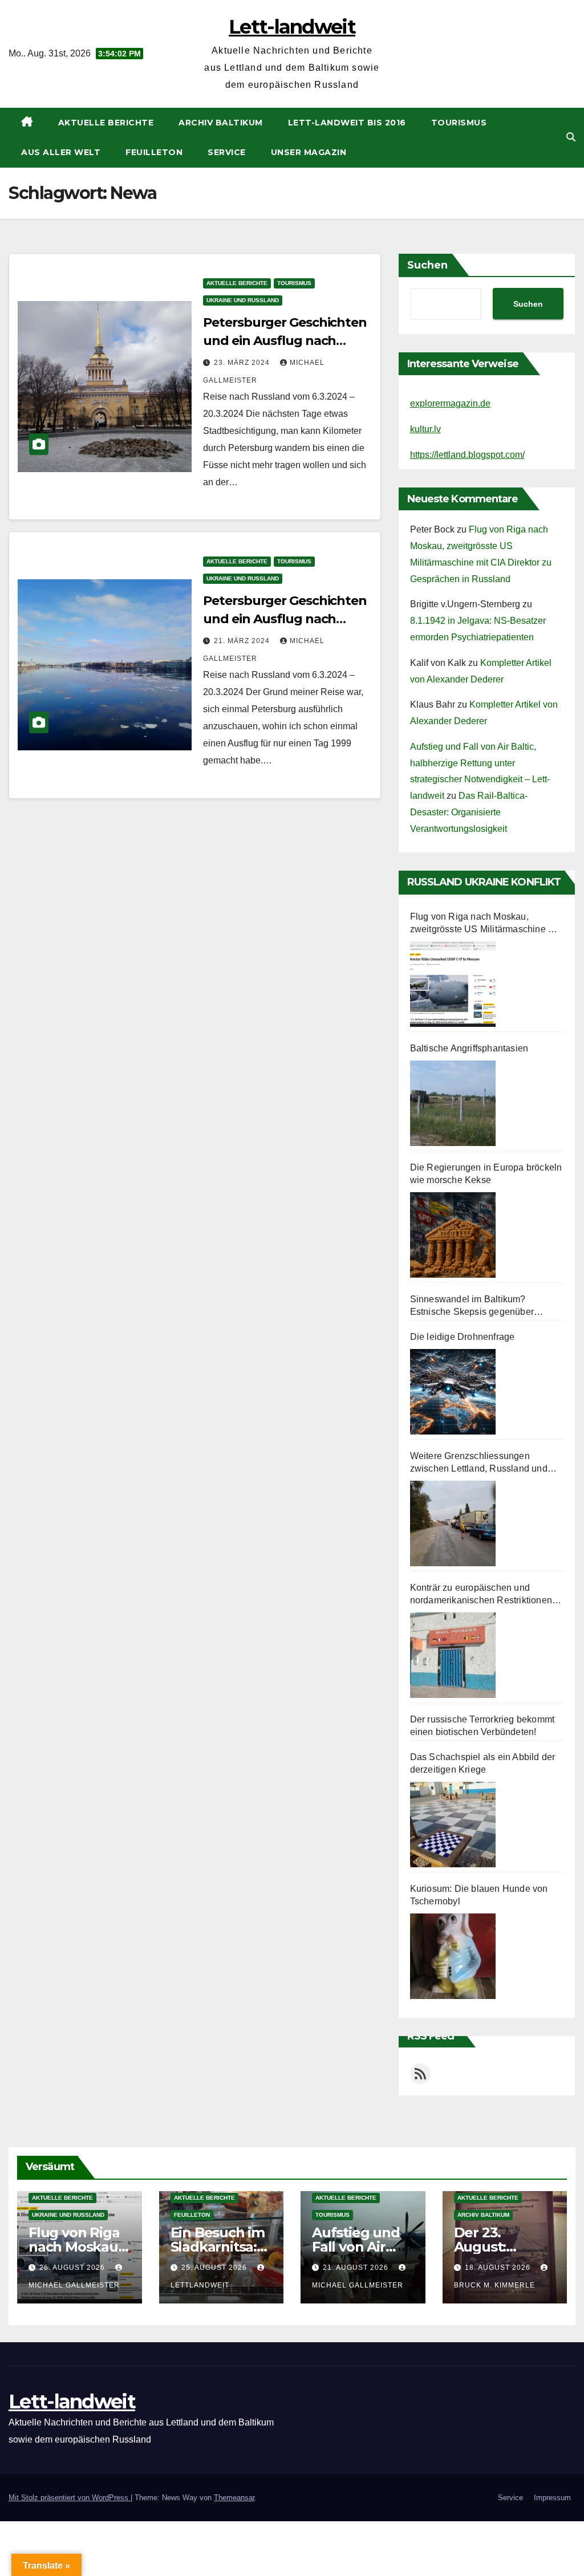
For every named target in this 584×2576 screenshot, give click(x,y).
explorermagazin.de (450, 403)
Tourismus (459, 123)
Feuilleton (154, 152)
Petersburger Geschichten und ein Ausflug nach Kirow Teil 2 (285, 341)
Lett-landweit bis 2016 (347, 123)
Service (227, 152)
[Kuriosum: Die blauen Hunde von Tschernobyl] (453, 1956)
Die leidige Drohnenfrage (463, 1337)
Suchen (427, 265)
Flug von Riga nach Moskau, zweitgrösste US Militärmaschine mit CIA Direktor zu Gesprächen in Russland (485, 924)
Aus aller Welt (61, 152)
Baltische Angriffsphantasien (469, 1048)
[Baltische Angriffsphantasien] (453, 1103)
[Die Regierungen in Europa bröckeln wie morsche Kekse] (453, 1235)
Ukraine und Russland (243, 300)
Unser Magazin (309, 152)
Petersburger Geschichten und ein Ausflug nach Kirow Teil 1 (285, 619)
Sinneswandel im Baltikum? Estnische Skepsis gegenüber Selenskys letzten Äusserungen (476, 1306)
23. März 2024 (243, 363)
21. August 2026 (357, 2268)
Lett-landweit (292, 27)
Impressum (552, 2498)
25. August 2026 (215, 2268)
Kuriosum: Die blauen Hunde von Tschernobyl (479, 1895)
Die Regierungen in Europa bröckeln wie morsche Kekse (486, 1174)
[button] (571, 137)
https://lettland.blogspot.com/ (467, 455)
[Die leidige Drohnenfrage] (453, 1392)
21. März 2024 (243, 641)
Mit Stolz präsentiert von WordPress (70, 2498)
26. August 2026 (73, 2268)
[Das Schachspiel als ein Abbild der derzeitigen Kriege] (453, 1825)
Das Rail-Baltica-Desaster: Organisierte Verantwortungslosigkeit (469, 812)
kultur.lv (425, 429)
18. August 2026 (499, 2268)
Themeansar (234, 2498)
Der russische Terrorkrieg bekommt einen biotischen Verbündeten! (482, 1726)
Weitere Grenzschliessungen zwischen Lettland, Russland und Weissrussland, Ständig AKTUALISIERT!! (479, 1463)
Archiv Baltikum (221, 123)
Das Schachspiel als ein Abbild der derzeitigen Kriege (483, 1763)
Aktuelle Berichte (106, 123)
